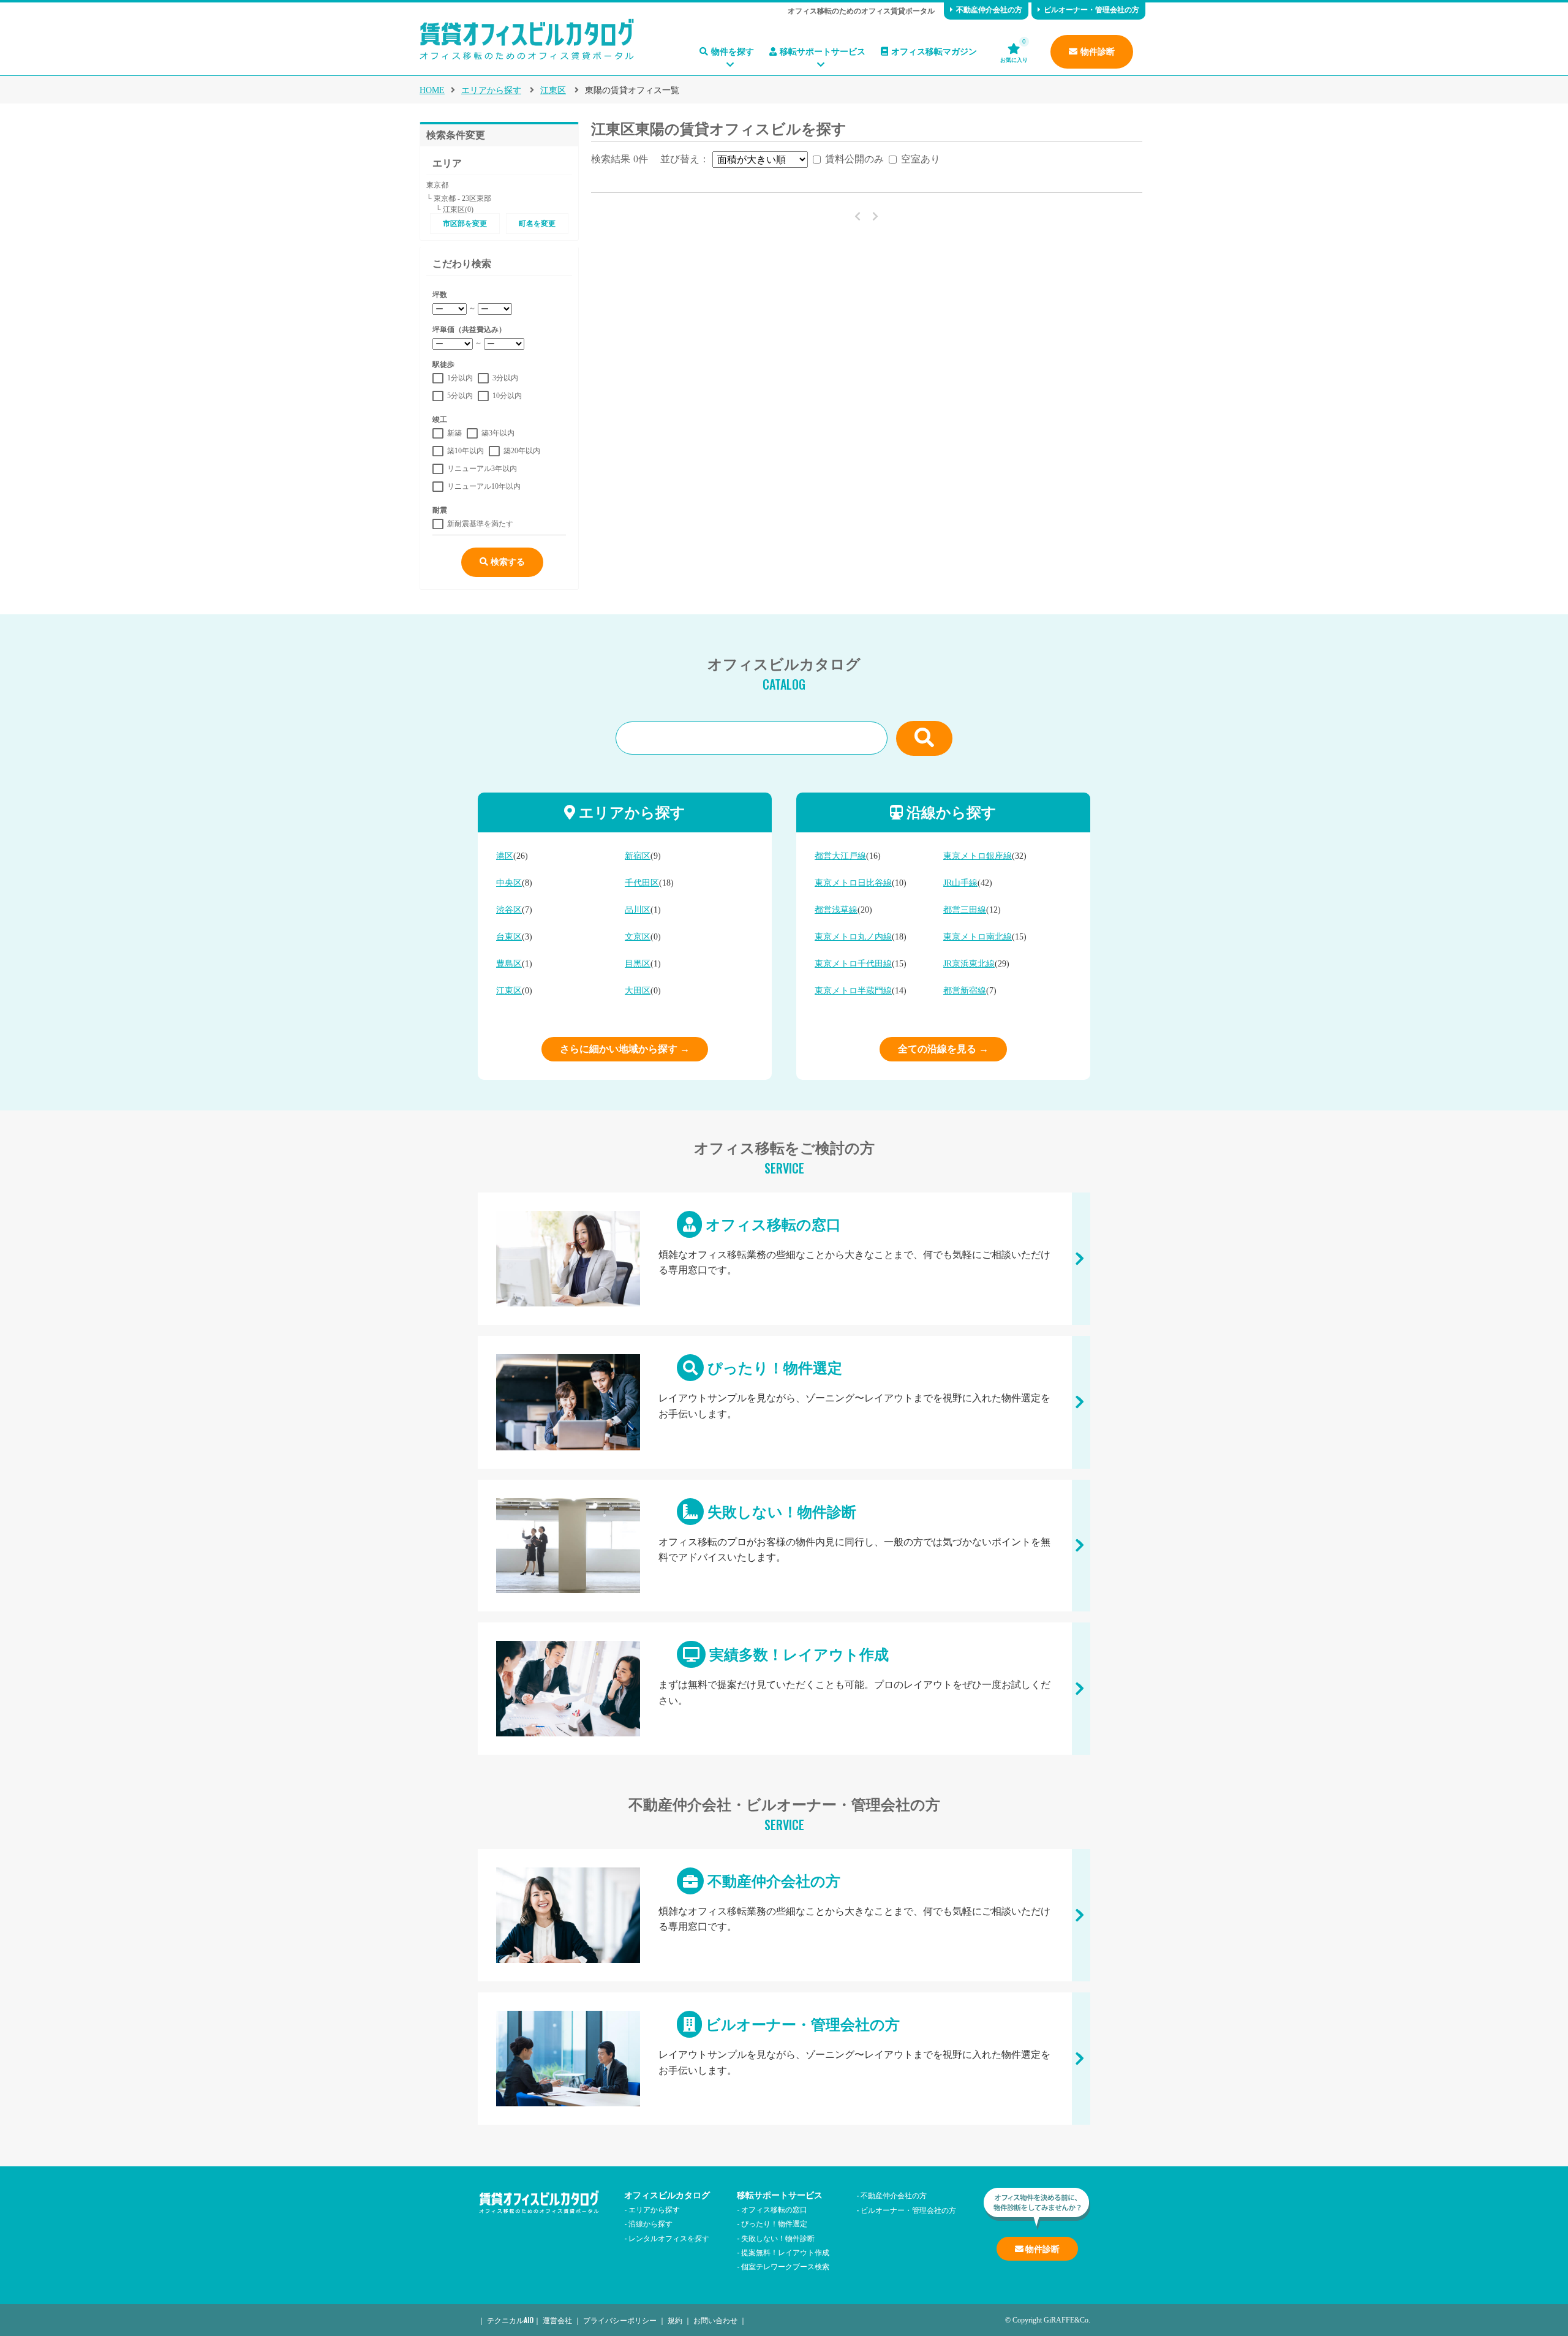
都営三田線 (965, 910)
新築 (454, 433)
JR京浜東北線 (969, 964)
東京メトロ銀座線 (978, 856)
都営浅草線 (836, 910)
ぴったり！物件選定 (784, 1402)
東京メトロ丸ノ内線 (853, 937)
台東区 (509, 937)
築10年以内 (466, 451)
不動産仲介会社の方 (989, 10)
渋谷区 (509, 910)
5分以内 (460, 396)
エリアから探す (491, 90)
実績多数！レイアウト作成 (784, 1689)
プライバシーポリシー (620, 2320)
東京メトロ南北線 (978, 937)
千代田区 (642, 883)
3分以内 (505, 378)
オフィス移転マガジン (934, 52)
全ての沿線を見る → (943, 1049)
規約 (675, 2320)
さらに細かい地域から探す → (625, 1049)
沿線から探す (650, 2223)
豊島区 (509, 964)
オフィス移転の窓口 (784, 1259)
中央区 (509, 883)
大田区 (638, 991)
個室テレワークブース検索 (785, 2266)
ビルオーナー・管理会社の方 (1091, 10)
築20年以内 (522, 451)
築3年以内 (498, 433)
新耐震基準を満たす (480, 524)
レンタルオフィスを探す (669, 2238)
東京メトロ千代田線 (853, 964)
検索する (507, 562)
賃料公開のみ (854, 159)
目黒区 (638, 964)
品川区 (638, 910)
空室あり (921, 159)
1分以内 (460, 378)
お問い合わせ (715, 2320)
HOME (432, 90)
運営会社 (557, 2320)
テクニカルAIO (510, 2320)
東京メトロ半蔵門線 (853, 991)
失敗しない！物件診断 (784, 1546)
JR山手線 (960, 883)
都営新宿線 (965, 991)
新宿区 (638, 856)
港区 (505, 856)
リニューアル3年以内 (482, 469)
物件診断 (1098, 52)
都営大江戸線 (840, 856)
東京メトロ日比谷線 (853, 883)
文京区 (638, 937)
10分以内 (507, 396)
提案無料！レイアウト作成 (785, 2252)
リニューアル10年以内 (484, 486)
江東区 (553, 90)
